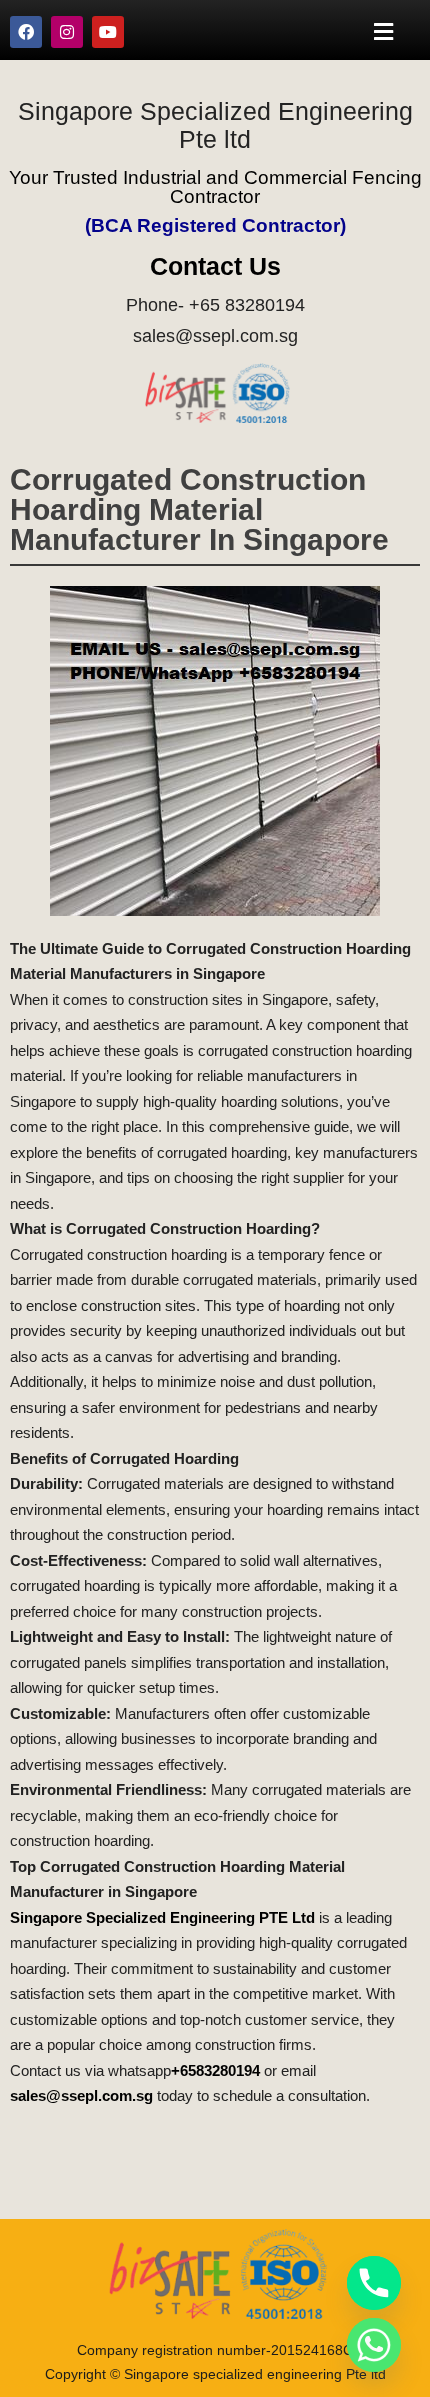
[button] (384, 31)
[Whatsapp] (374, 2345)
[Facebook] (26, 32)
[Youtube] (108, 32)
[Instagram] (67, 32)
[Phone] (374, 2283)
